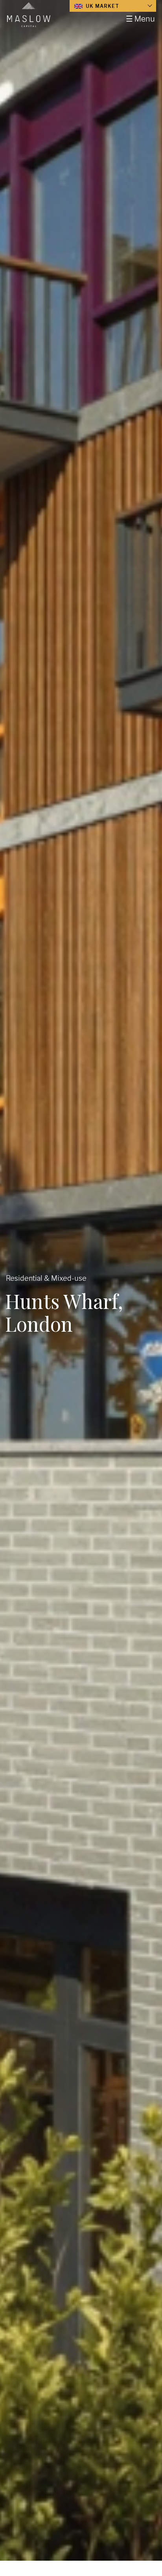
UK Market (102, 6)
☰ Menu (140, 19)
